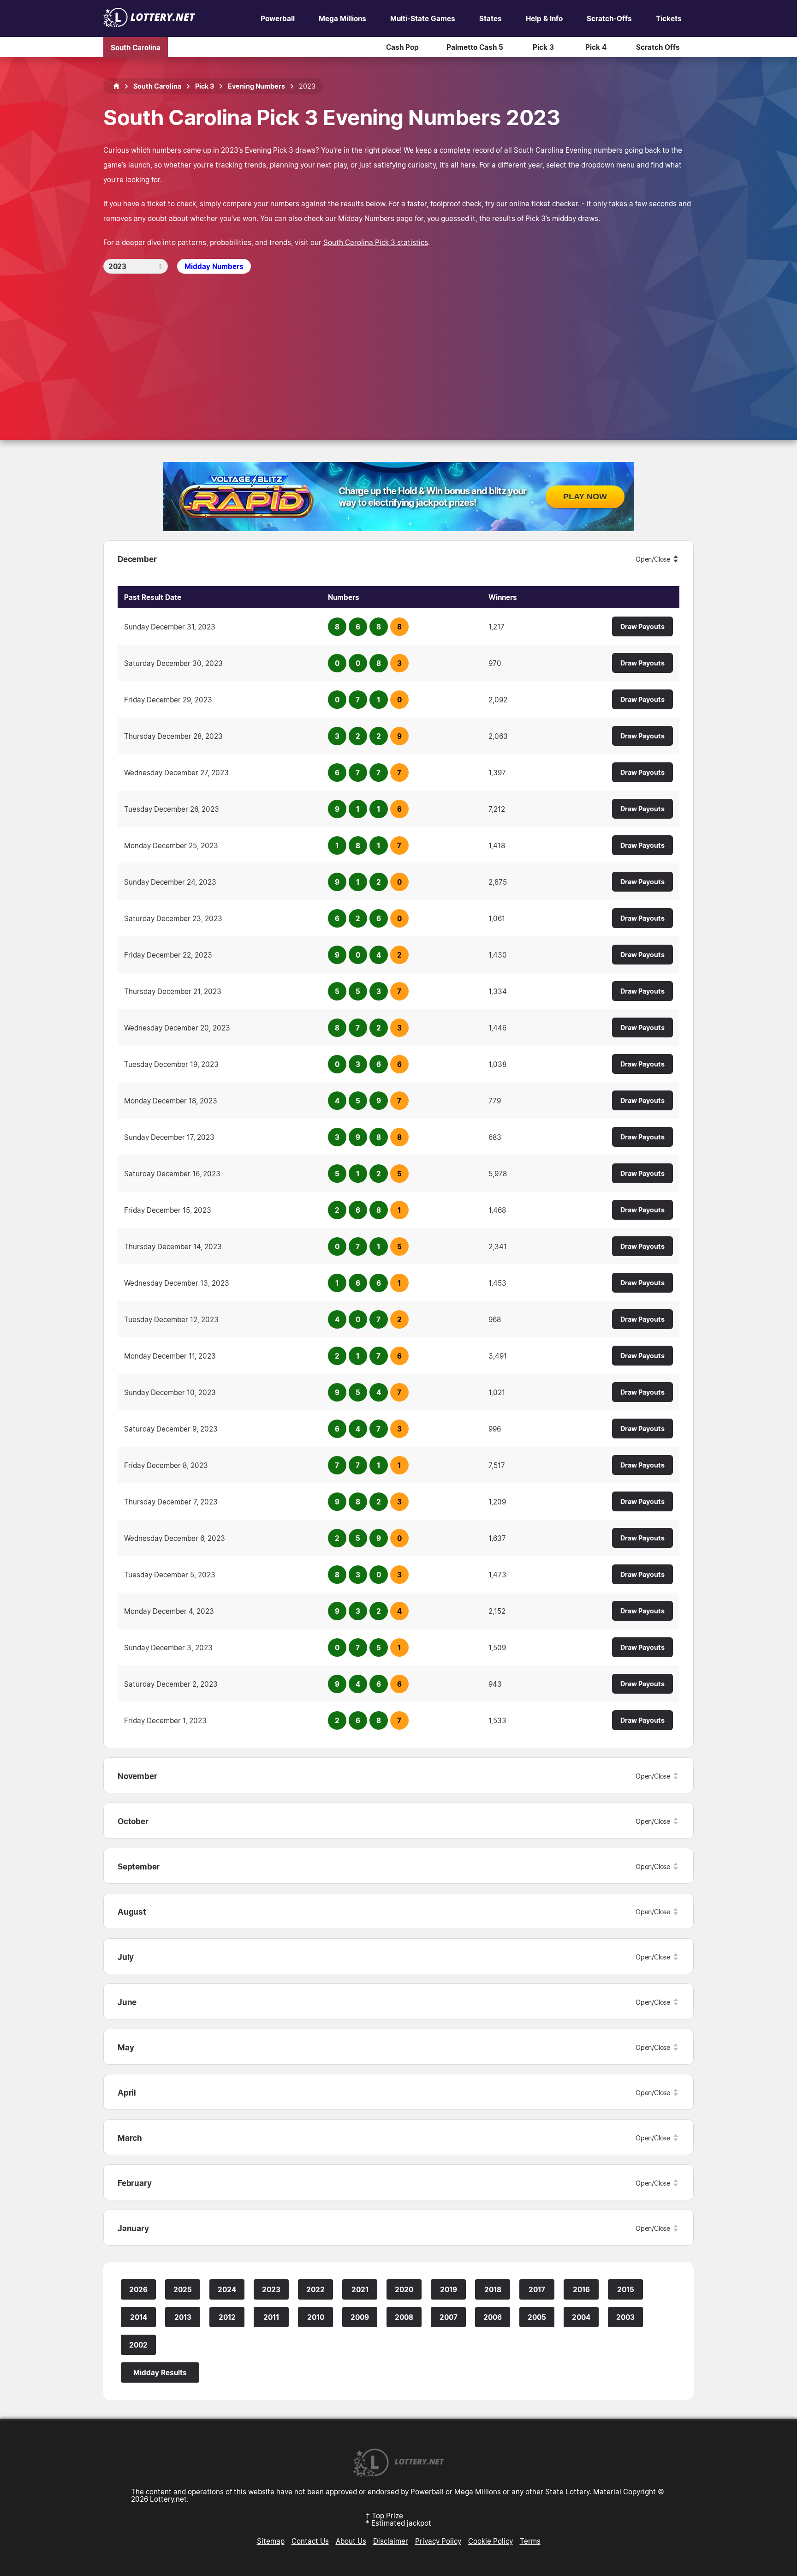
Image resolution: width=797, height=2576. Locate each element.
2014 (139, 2317)
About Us (351, 2541)
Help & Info (544, 18)
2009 (360, 2317)
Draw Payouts (642, 626)
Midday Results (160, 2372)
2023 (271, 2289)
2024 (227, 2289)
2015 (626, 2289)
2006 (493, 2317)
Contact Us (310, 2541)
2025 (183, 2289)
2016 (581, 2289)
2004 (581, 2317)
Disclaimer (391, 2541)
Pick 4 (596, 47)
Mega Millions (342, 18)
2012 (227, 2317)
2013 (183, 2317)
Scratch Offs (658, 47)
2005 (537, 2317)
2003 (625, 2317)
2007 (449, 2317)
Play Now (585, 497)
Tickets (669, 18)
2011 (271, 2317)
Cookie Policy (491, 2541)
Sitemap (271, 2541)
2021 (360, 2289)
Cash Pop (402, 47)
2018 (493, 2289)
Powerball (278, 18)
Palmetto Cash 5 (475, 47)
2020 (404, 2289)
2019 (449, 2289)
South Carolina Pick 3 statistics (376, 242)
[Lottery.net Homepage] (116, 86)
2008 (404, 2317)
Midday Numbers (214, 266)
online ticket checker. (544, 204)
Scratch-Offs (609, 18)
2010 (316, 2317)
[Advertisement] (398, 343)
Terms (530, 2541)
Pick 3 (543, 47)
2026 (138, 2289)
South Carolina (136, 47)
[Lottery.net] (149, 24)
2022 (315, 2289)
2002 (138, 2345)
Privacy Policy (438, 2541)
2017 (537, 2289)
